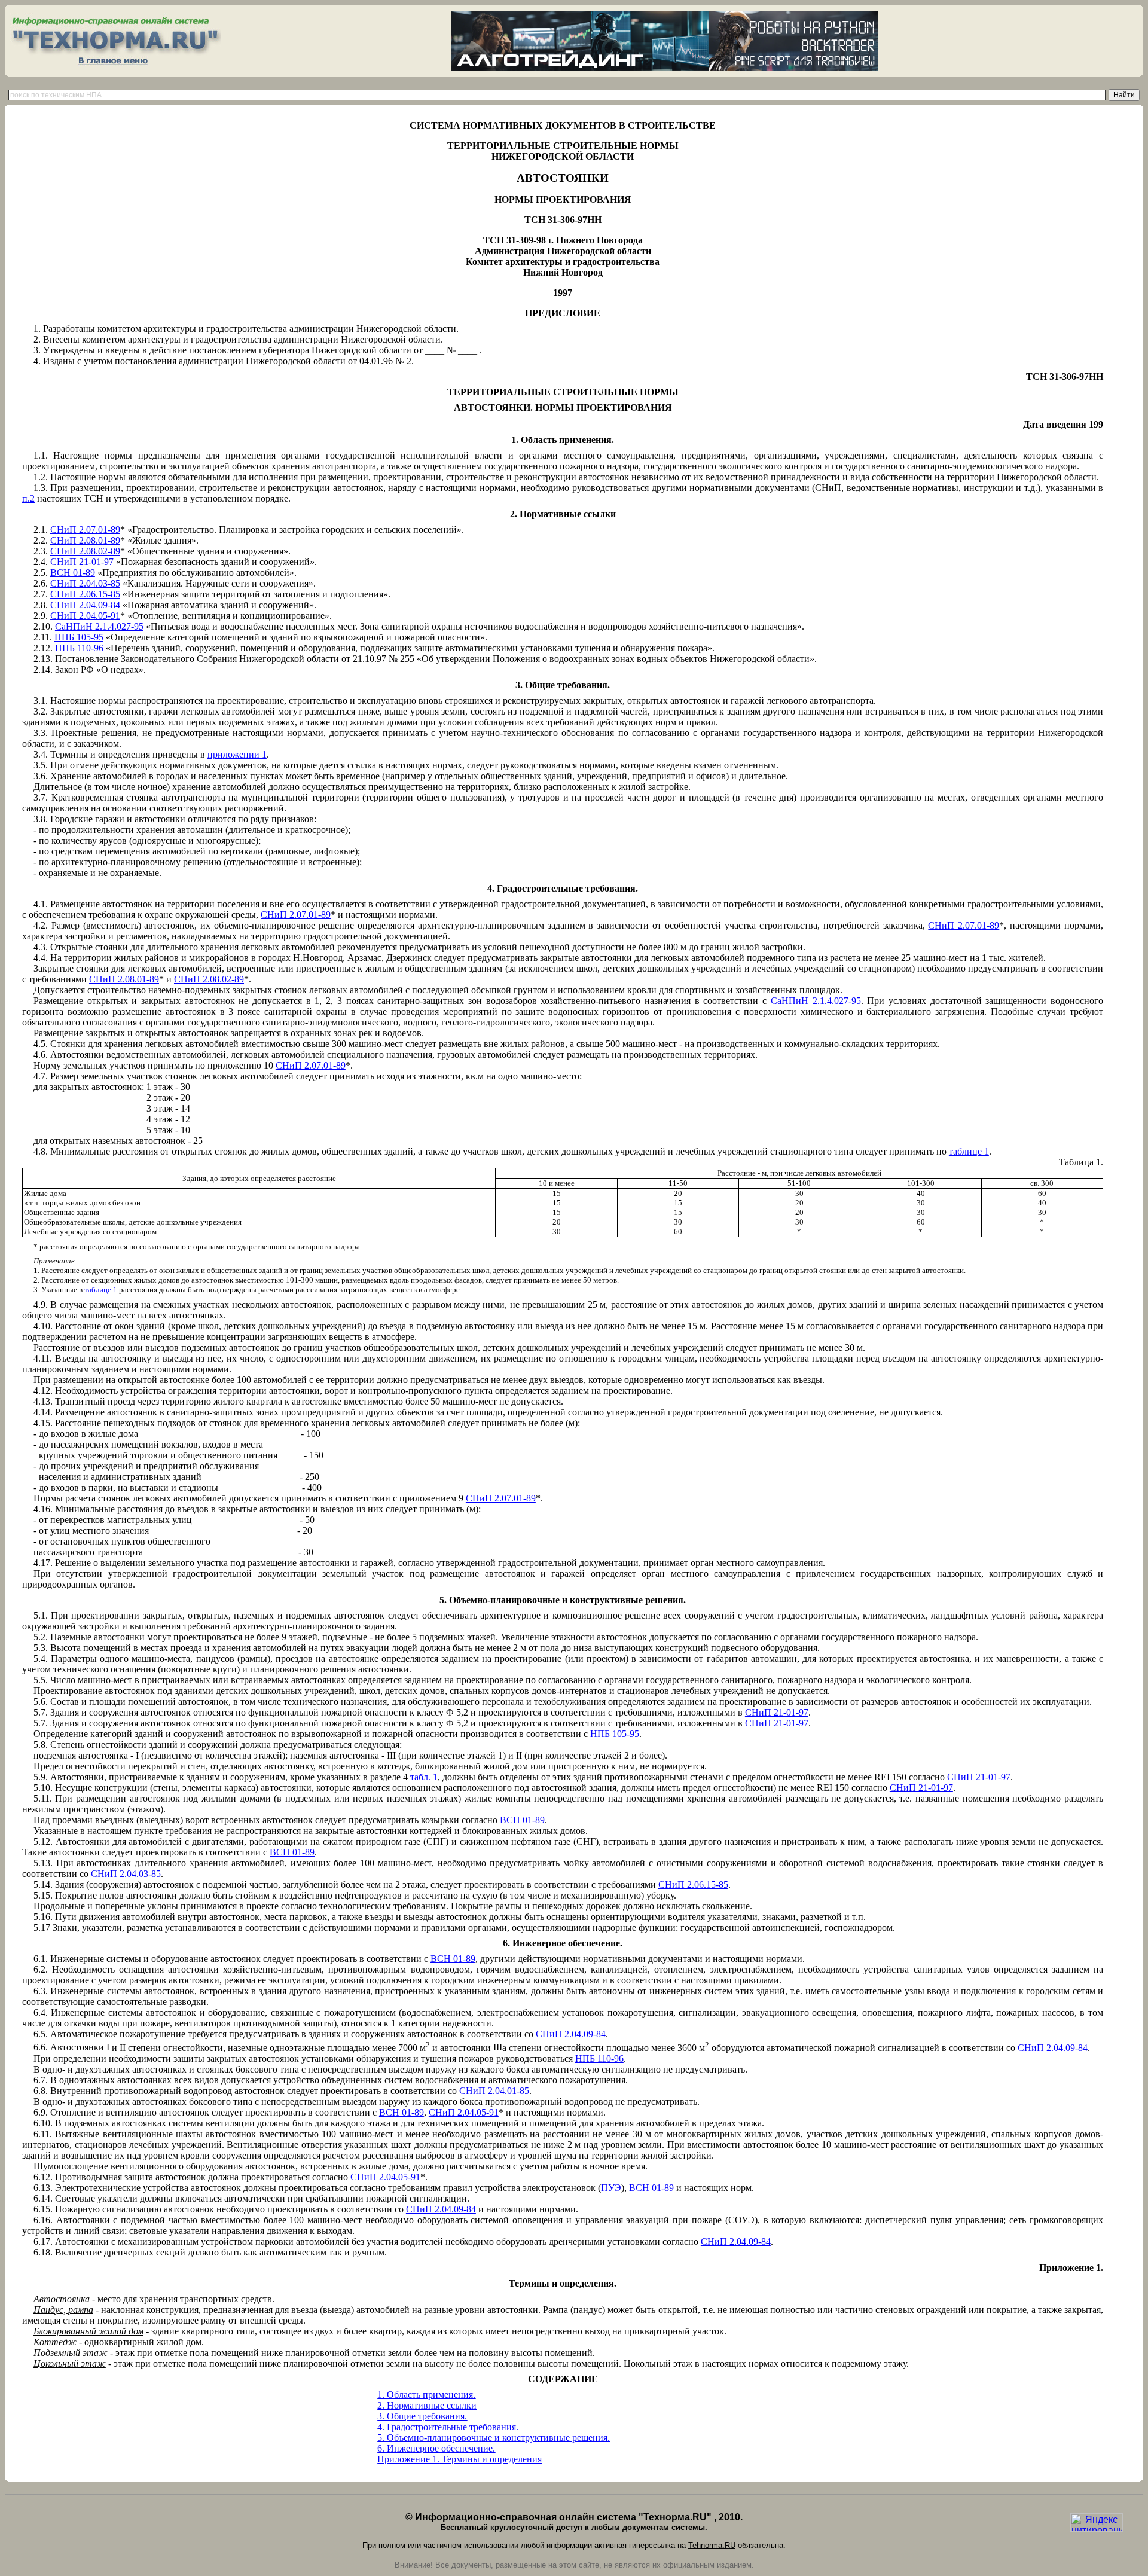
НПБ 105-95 (79, 637)
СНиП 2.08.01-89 (85, 540)
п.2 (28, 498)
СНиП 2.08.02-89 (85, 551)
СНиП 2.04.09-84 (85, 605)
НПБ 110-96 (79, 648)
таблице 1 (969, 1151)
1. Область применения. (426, 2395)
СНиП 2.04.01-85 (494, 2091)
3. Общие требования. (422, 2416)
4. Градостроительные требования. (448, 2427)
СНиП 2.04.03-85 (85, 583)
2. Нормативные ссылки (427, 2405)
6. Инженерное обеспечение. (436, 2448)
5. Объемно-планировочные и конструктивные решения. (494, 2438)
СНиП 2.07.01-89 (85, 529)
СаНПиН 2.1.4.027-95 (99, 626)
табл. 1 (424, 1777)
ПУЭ (611, 2188)
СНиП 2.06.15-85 (85, 594)
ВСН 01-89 (73, 573)
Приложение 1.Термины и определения (459, 2459)
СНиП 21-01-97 (82, 562)
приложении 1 (237, 754)
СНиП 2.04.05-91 (85, 616)
